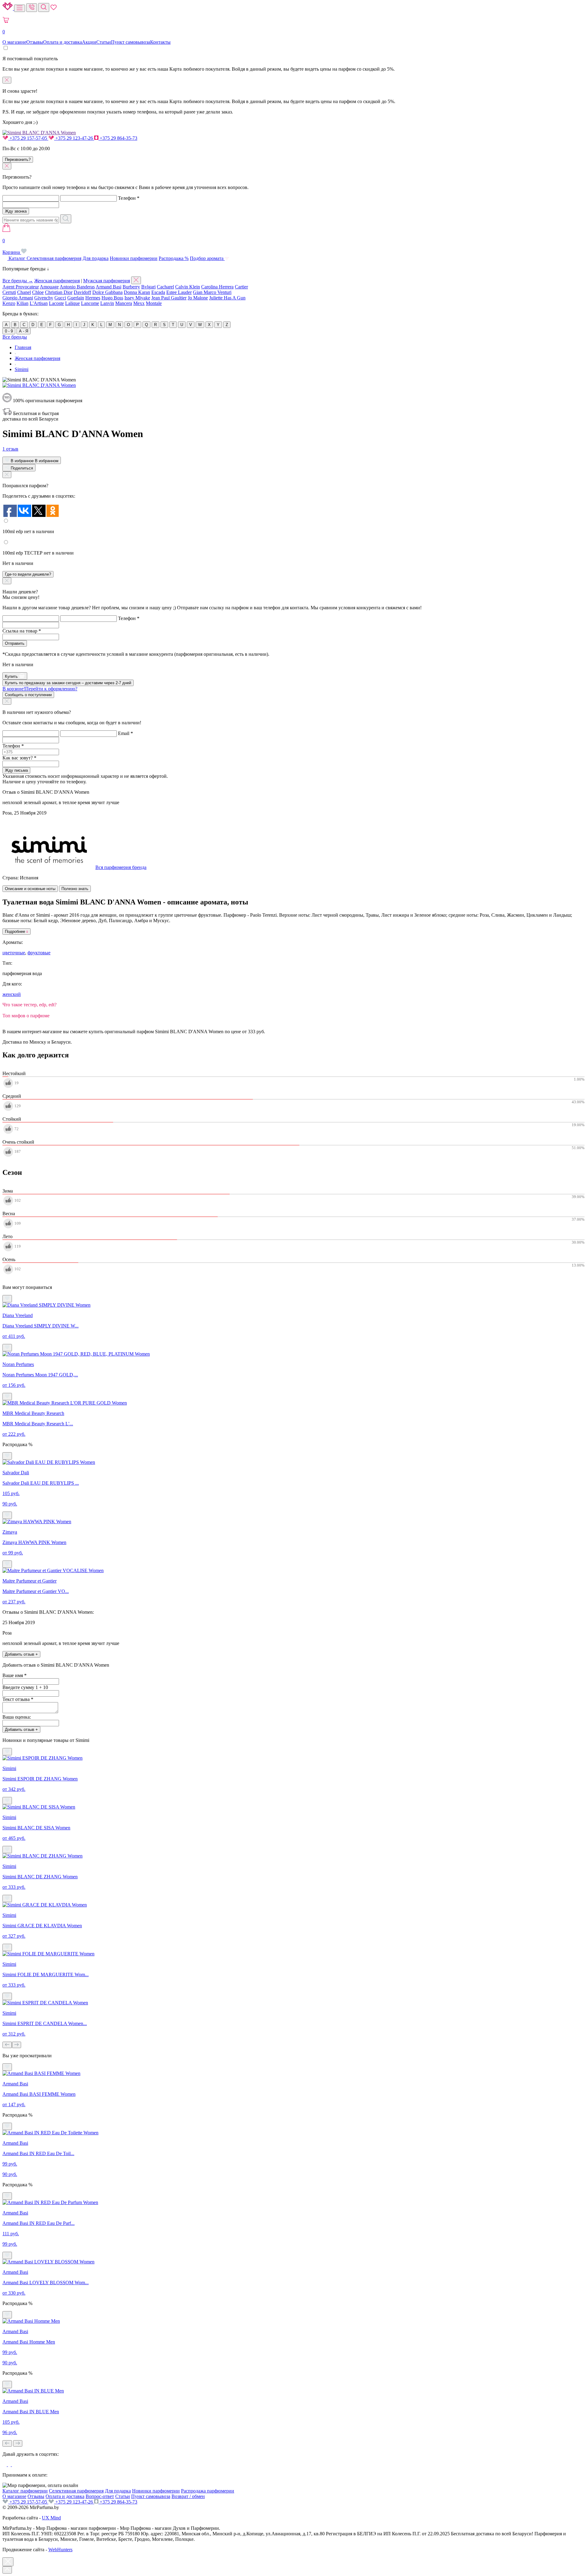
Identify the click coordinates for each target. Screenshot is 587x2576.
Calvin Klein (188, 287)
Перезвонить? (18, 160)
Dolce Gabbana (107, 292)
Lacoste (56, 303)
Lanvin (107, 303)
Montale (154, 303)
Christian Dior (59, 292)
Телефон (129, 198)
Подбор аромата (207, 258)
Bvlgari (148, 287)
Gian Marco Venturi (212, 292)
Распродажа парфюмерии (208, 2491)
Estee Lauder (179, 292)
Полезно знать (75, 889)
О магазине (14, 42)
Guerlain (76, 298)
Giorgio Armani (18, 298)
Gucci (60, 298)
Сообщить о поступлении (28, 695)
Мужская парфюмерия (107, 281)
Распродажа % (174, 258)
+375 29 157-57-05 (28, 138)
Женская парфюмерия (57, 281)
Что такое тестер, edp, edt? (30, 1005)
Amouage (49, 287)
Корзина (12, 246)
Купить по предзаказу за (68, 683)
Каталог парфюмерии (25, 2491)
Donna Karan (137, 292)
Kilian (22, 303)
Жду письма (16, 770)
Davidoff (82, 292)
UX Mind (51, 2518)
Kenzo (9, 303)
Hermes (93, 298)
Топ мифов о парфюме (26, 1016)
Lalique (72, 303)
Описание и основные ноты (30, 889)
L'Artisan (39, 303)
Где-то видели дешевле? (28, 574)
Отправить (15, 643)
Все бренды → (18, 281)
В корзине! (40, 689)
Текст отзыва (18, 1699)
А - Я (24, 331)
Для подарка (96, 258)
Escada (158, 292)
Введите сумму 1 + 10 (25, 1687)
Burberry (131, 287)
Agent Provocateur (21, 287)
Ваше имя (15, 1675)
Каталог (17, 258)
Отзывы (35, 42)
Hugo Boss (112, 298)
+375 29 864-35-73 (118, 138)
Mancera (124, 303)
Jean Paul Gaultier (169, 298)
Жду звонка (16, 211)
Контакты (160, 42)
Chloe (38, 292)
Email (126, 733)
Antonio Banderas (77, 287)
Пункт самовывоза (131, 42)
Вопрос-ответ (100, 2496)
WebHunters (60, 2550)
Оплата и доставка (63, 42)
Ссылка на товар (22, 631)
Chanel (24, 292)
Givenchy (44, 298)
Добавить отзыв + (21, 1654)
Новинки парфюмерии (134, 258)
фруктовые (39, 953)
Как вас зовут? (19, 758)
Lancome (90, 303)
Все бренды (15, 337)
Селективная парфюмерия (54, 258)
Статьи (104, 42)
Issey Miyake (137, 298)
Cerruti (9, 292)
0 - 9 (9, 331)
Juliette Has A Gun (227, 298)
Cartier (241, 287)
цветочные (14, 953)
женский (12, 994)
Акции (89, 42)
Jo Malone (198, 298)
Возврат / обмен (188, 2496)
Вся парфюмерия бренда (121, 867)
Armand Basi (109, 287)
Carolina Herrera (217, 287)
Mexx (139, 303)
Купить (12, 676)
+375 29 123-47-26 (74, 138)
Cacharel (165, 287)
